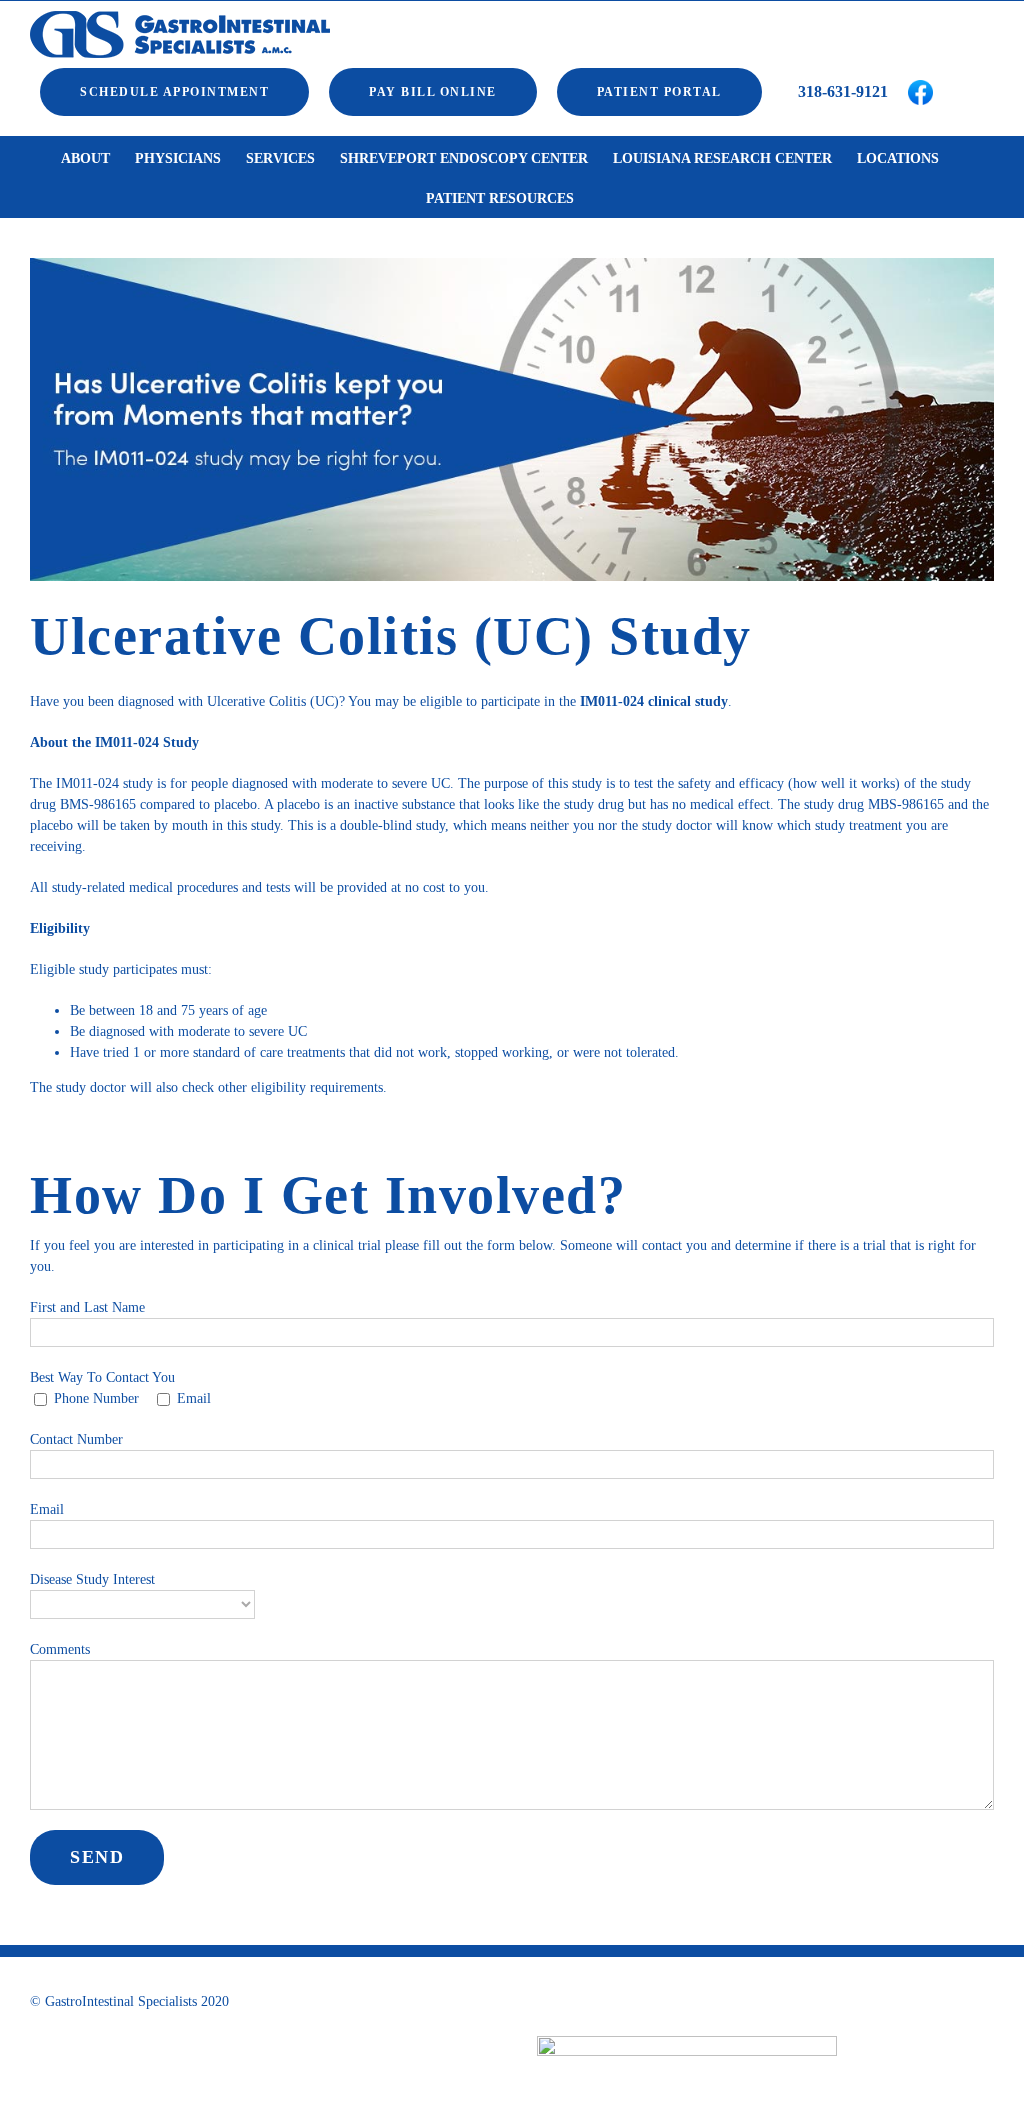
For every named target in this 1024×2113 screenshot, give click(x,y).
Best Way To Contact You (102, 1377)
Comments (60, 1649)
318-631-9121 (841, 91)
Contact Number (76, 1439)
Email (47, 1509)
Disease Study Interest (92, 1579)
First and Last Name (87, 1307)
